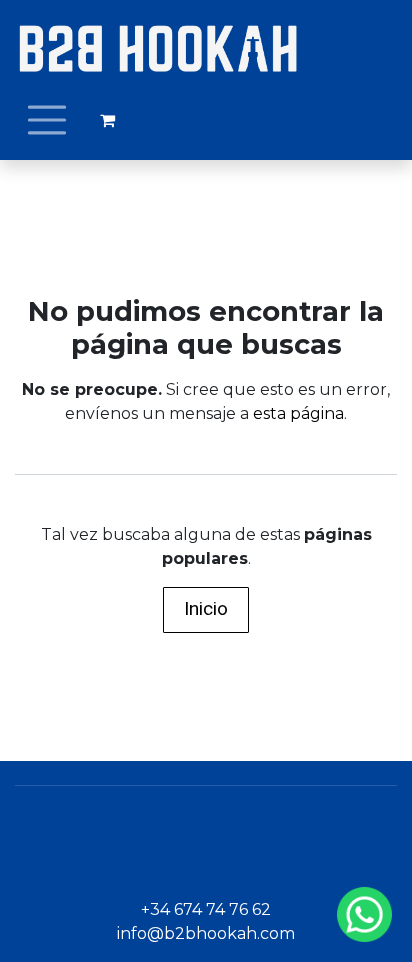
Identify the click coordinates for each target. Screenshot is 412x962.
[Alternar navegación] (47, 120)
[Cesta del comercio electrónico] (107, 120)
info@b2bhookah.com (206, 933)
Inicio (206, 608)
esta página (298, 413)
